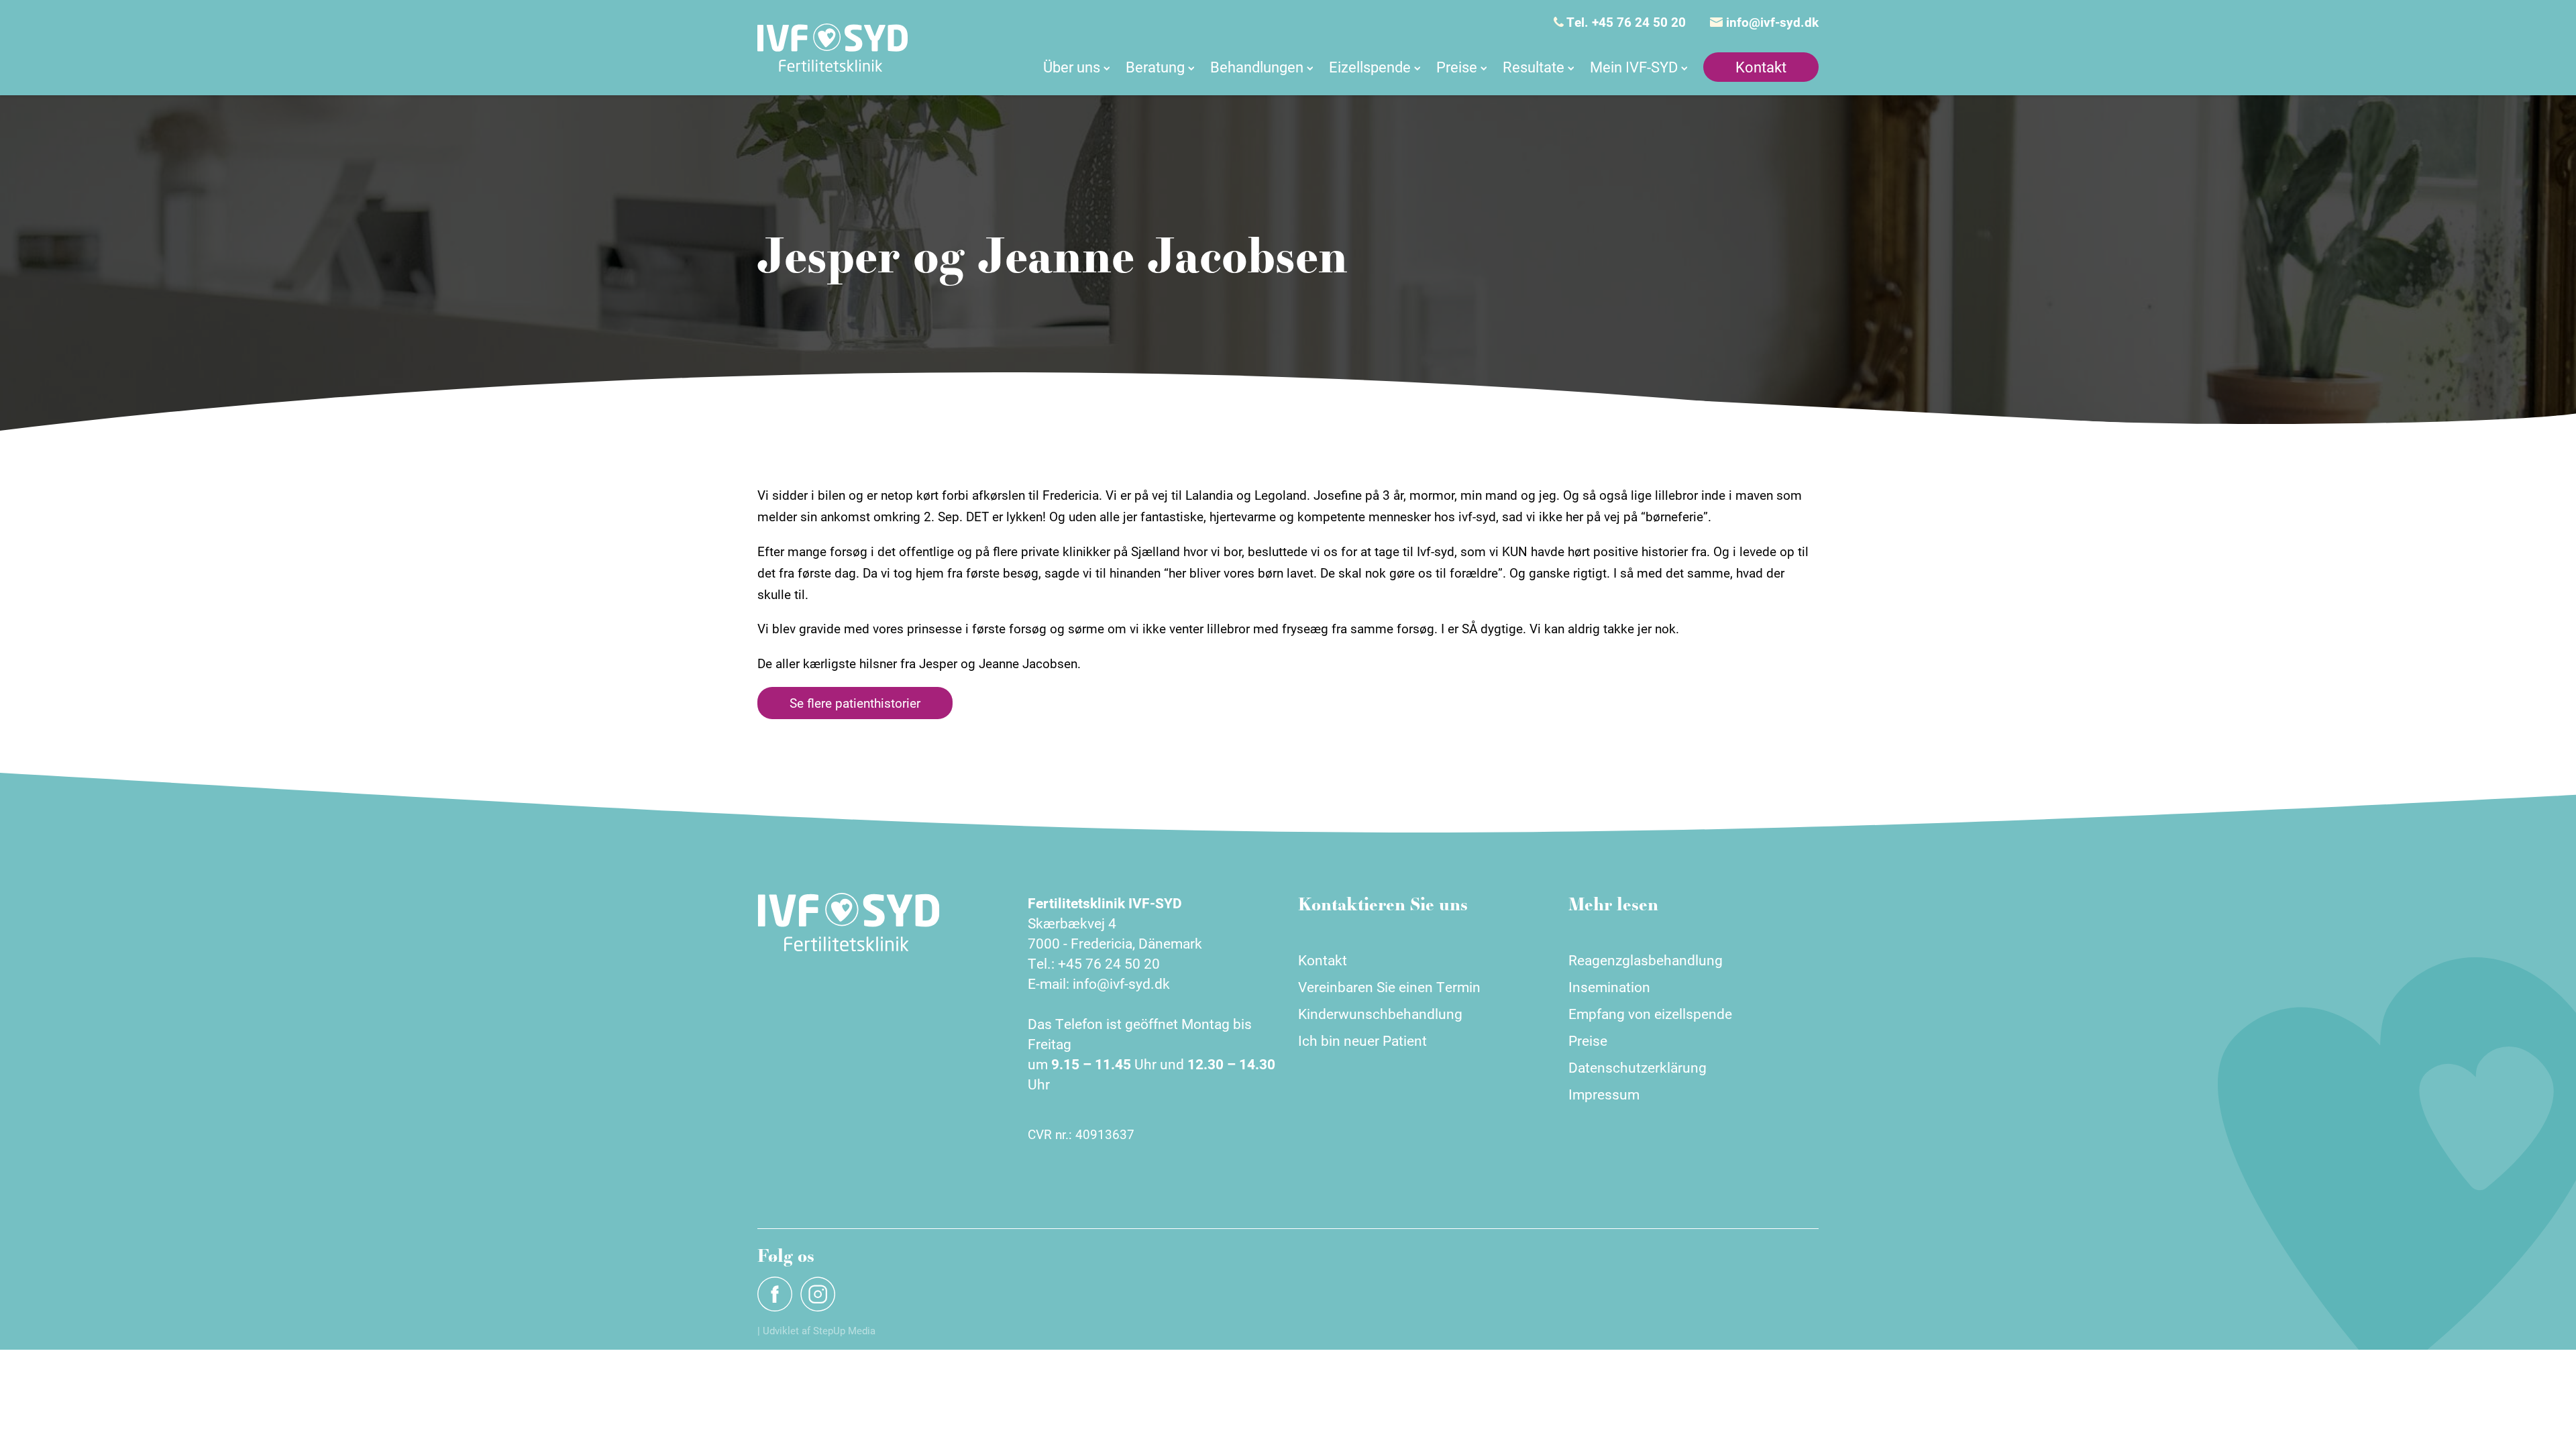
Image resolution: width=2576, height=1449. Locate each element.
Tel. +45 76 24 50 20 (1625, 22)
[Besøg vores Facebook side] (775, 1294)
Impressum (1604, 1094)
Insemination (1609, 987)
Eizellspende (1370, 67)
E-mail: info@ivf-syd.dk (1099, 983)
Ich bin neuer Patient (1362, 1040)
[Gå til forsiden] (833, 48)
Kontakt (1761, 67)
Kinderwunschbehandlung (1380, 1014)
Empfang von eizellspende (1650, 1014)
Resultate (1534, 67)
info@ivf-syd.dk (1771, 22)
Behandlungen (1257, 67)
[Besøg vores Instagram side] (818, 1294)
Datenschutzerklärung (1638, 1067)
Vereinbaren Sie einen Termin (1389, 987)
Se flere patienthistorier (855, 703)
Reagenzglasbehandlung (1646, 960)
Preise (1457, 67)
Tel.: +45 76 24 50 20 (1094, 963)
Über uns (1072, 67)
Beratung (1155, 67)
